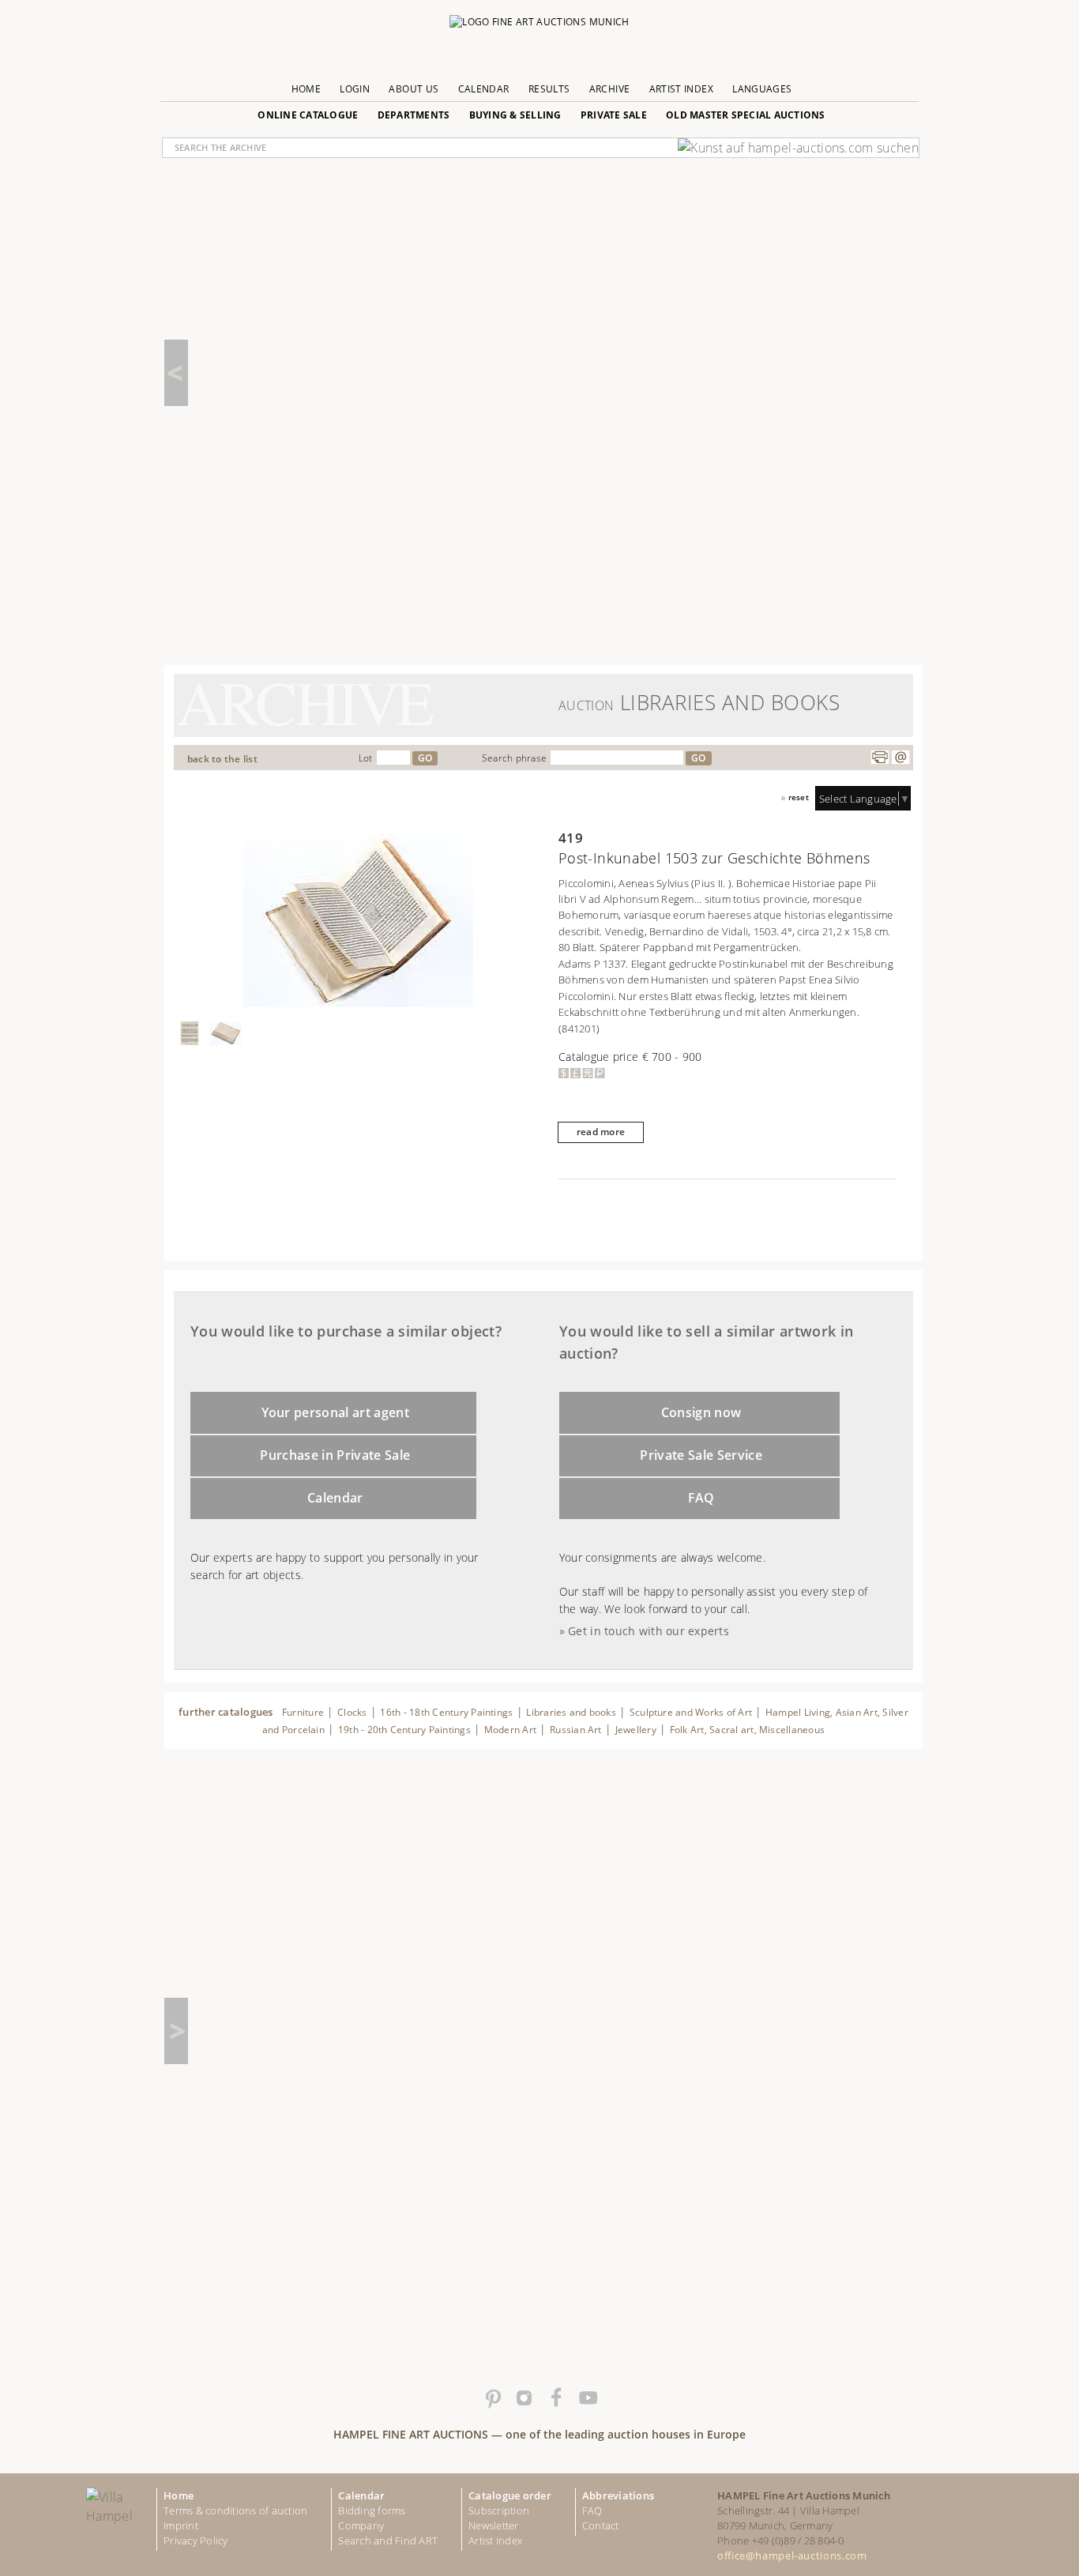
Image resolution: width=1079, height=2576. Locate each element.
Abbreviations (618, 2495)
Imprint (181, 2525)
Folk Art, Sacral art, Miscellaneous (748, 1730)
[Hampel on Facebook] (555, 2398)
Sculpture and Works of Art (691, 1712)
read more (601, 1132)
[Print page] (880, 758)
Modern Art (510, 1730)
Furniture (303, 1712)
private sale (614, 115)
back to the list (222, 759)
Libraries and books (571, 1712)
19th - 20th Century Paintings (404, 1730)
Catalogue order (510, 2495)
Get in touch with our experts (649, 1631)
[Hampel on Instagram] (524, 2398)
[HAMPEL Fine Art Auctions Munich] (539, 26)
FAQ (701, 1498)
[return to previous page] (176, 373)
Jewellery (636, 1730)
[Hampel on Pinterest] (492, 2398)
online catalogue (308, 115)
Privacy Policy (196, 2540)
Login (355, 89)
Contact (601, 2525)
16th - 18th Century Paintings (446, 1712)
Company (361, 2525)
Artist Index (681, 89)
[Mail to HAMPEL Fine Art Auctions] (900, 758)
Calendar (484, 89)
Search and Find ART (388, 2540)
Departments (414, 115)
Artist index (495, 2540)
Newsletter (494, 2525)
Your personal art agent (336, 1412)
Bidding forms (372, 2510)
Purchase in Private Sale (335, 1455)
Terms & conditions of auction (235, 2510)
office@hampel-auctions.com (792, 2555)
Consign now (701, 1412)
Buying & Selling (515, 115)
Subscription (499, 2510)
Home (306, 89)
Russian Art (576, 1730)
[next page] (176, 2031)
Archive (610, 89)
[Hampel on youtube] (587, 2398)
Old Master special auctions (746, 115)
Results (549, 89)
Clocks (352, 1712)
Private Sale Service (701, 1455)
